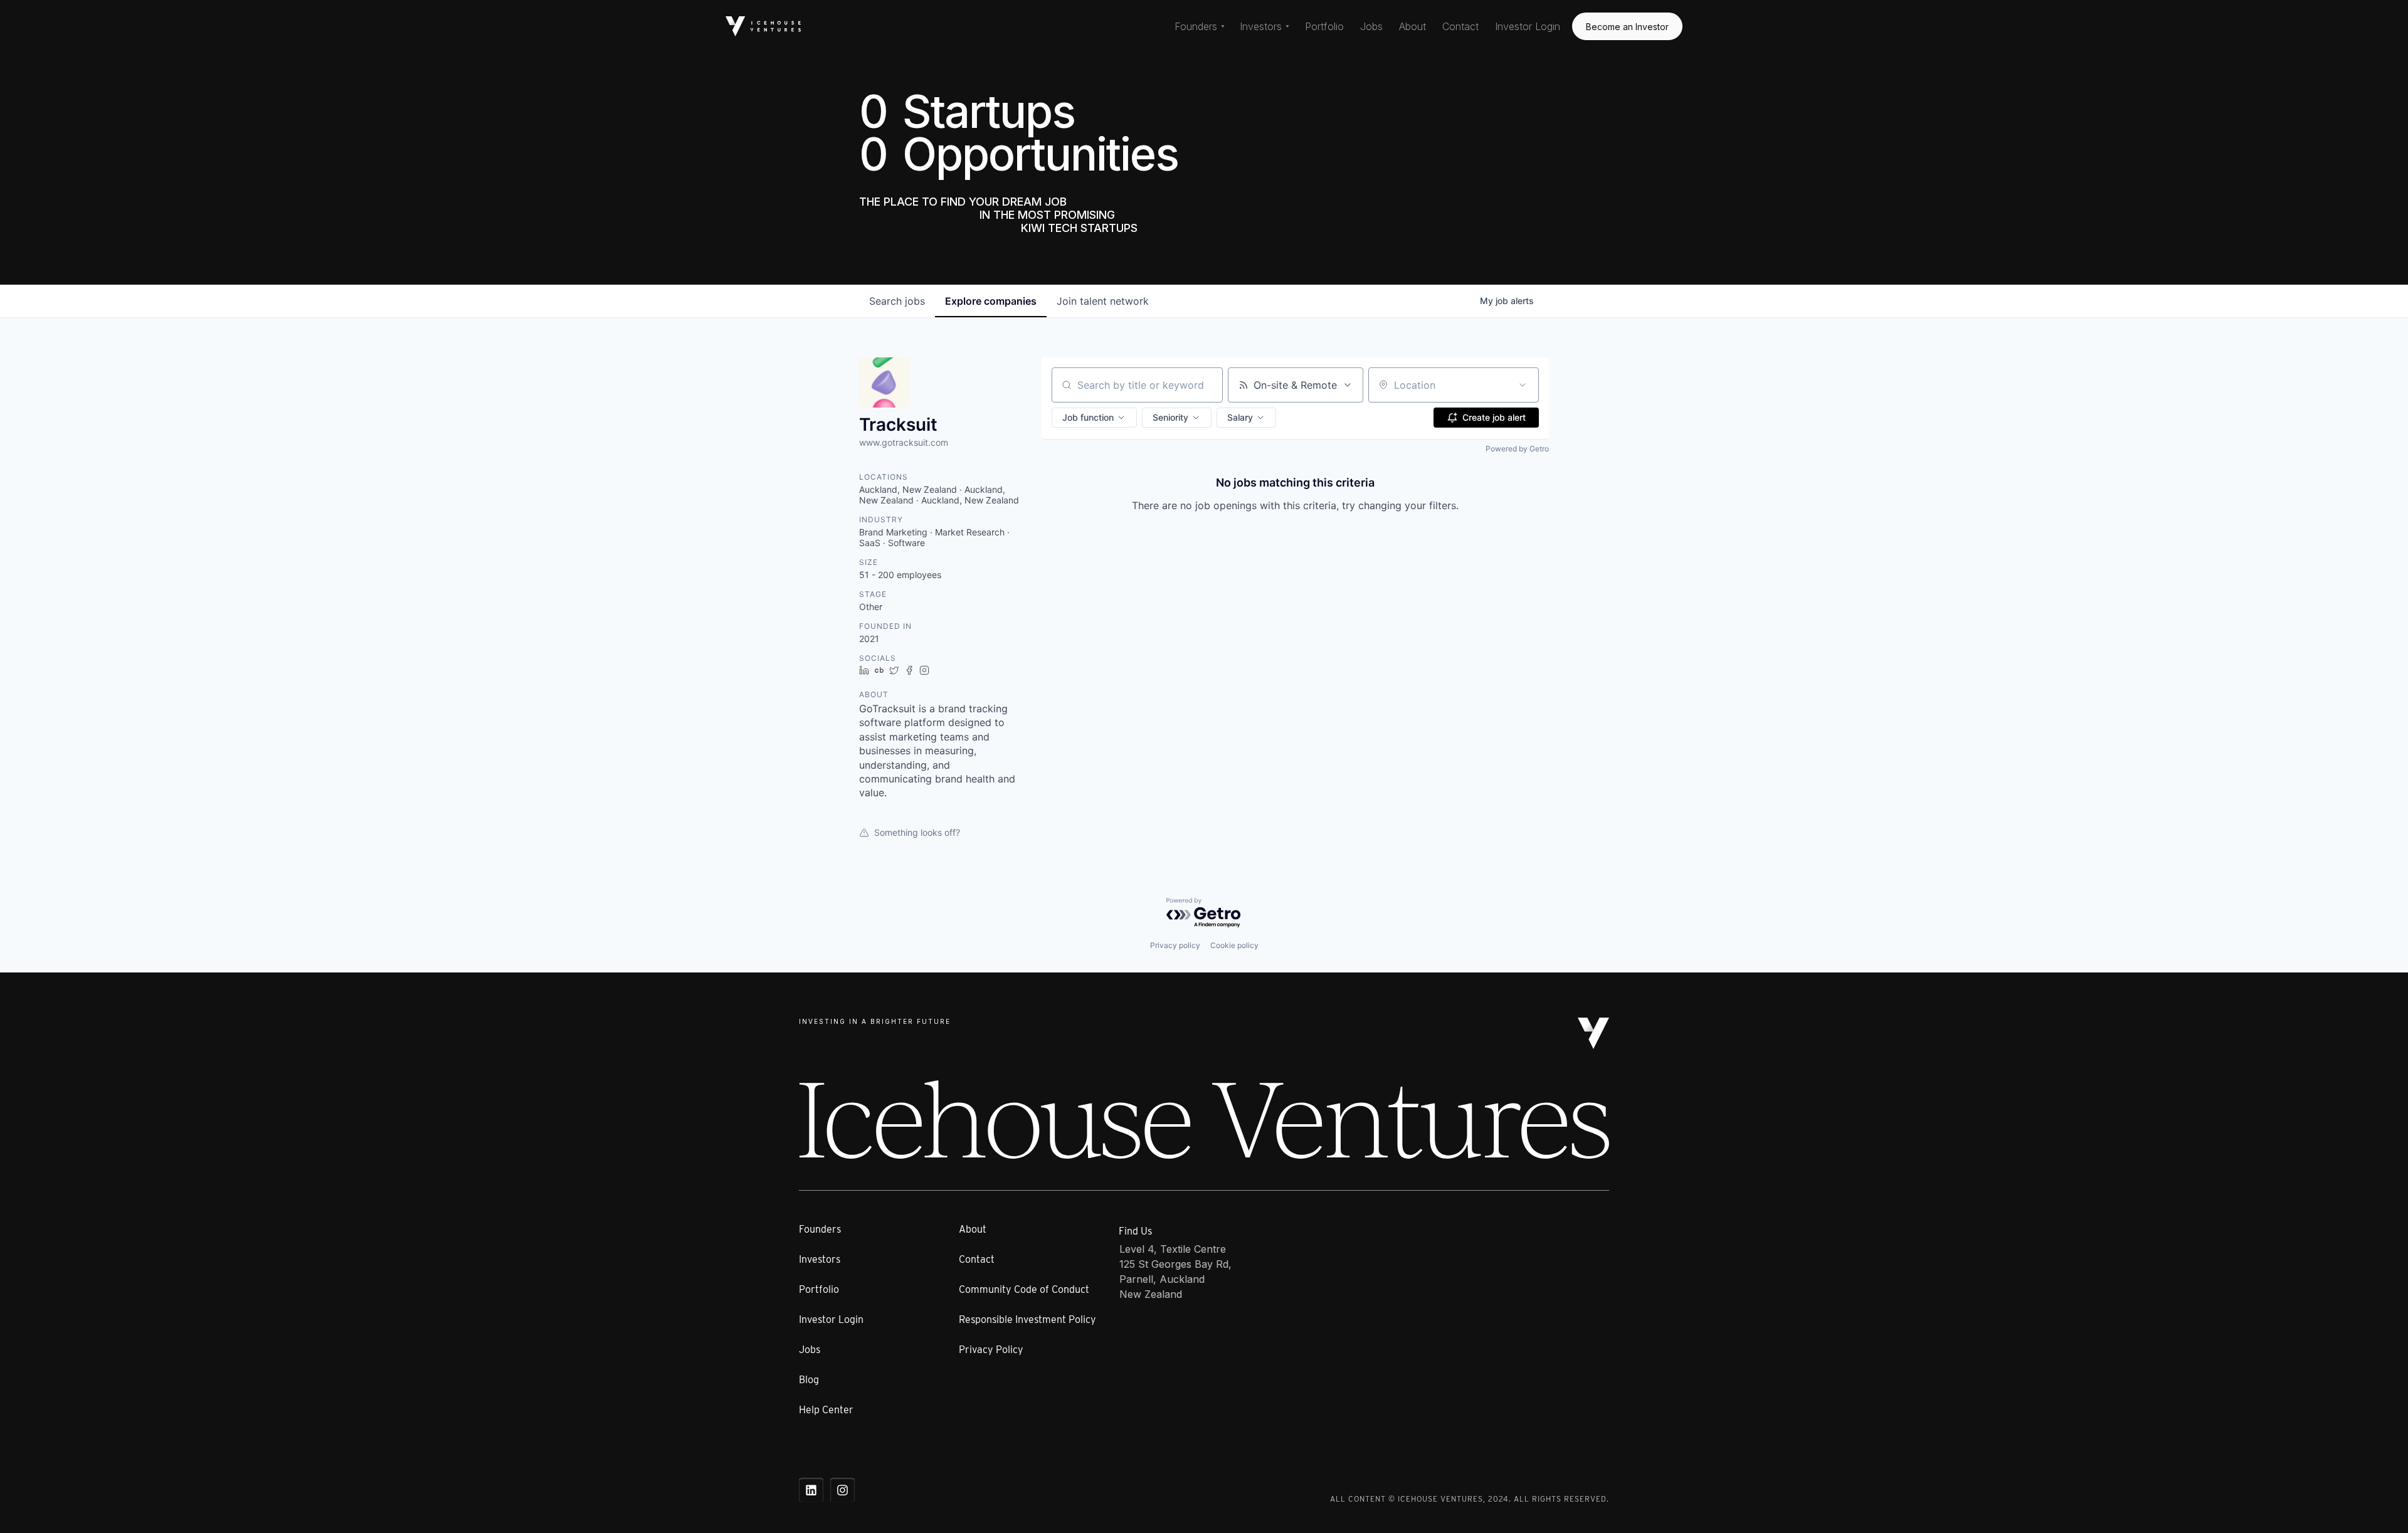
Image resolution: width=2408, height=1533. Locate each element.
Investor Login (1528, 26)
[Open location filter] (1523, 385)
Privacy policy (1175, 945)
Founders (820, 1229)
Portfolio (1324, 26)
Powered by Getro (1517, 449)
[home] (763, 26)
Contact (1460, 26)
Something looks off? (917, 832)
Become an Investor (1627, 27)
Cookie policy (1234, 945)
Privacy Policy (991, 1350)
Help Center (826, 1410)
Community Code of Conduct (1024, 1289)
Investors (820, 1259)
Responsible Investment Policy (1027, 1320)
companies (991, 301)
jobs (897, 301)
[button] (1200, 26)
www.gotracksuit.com (904, 442)
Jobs (1371, 26)
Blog (809, 1380)
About (1413, 26)
